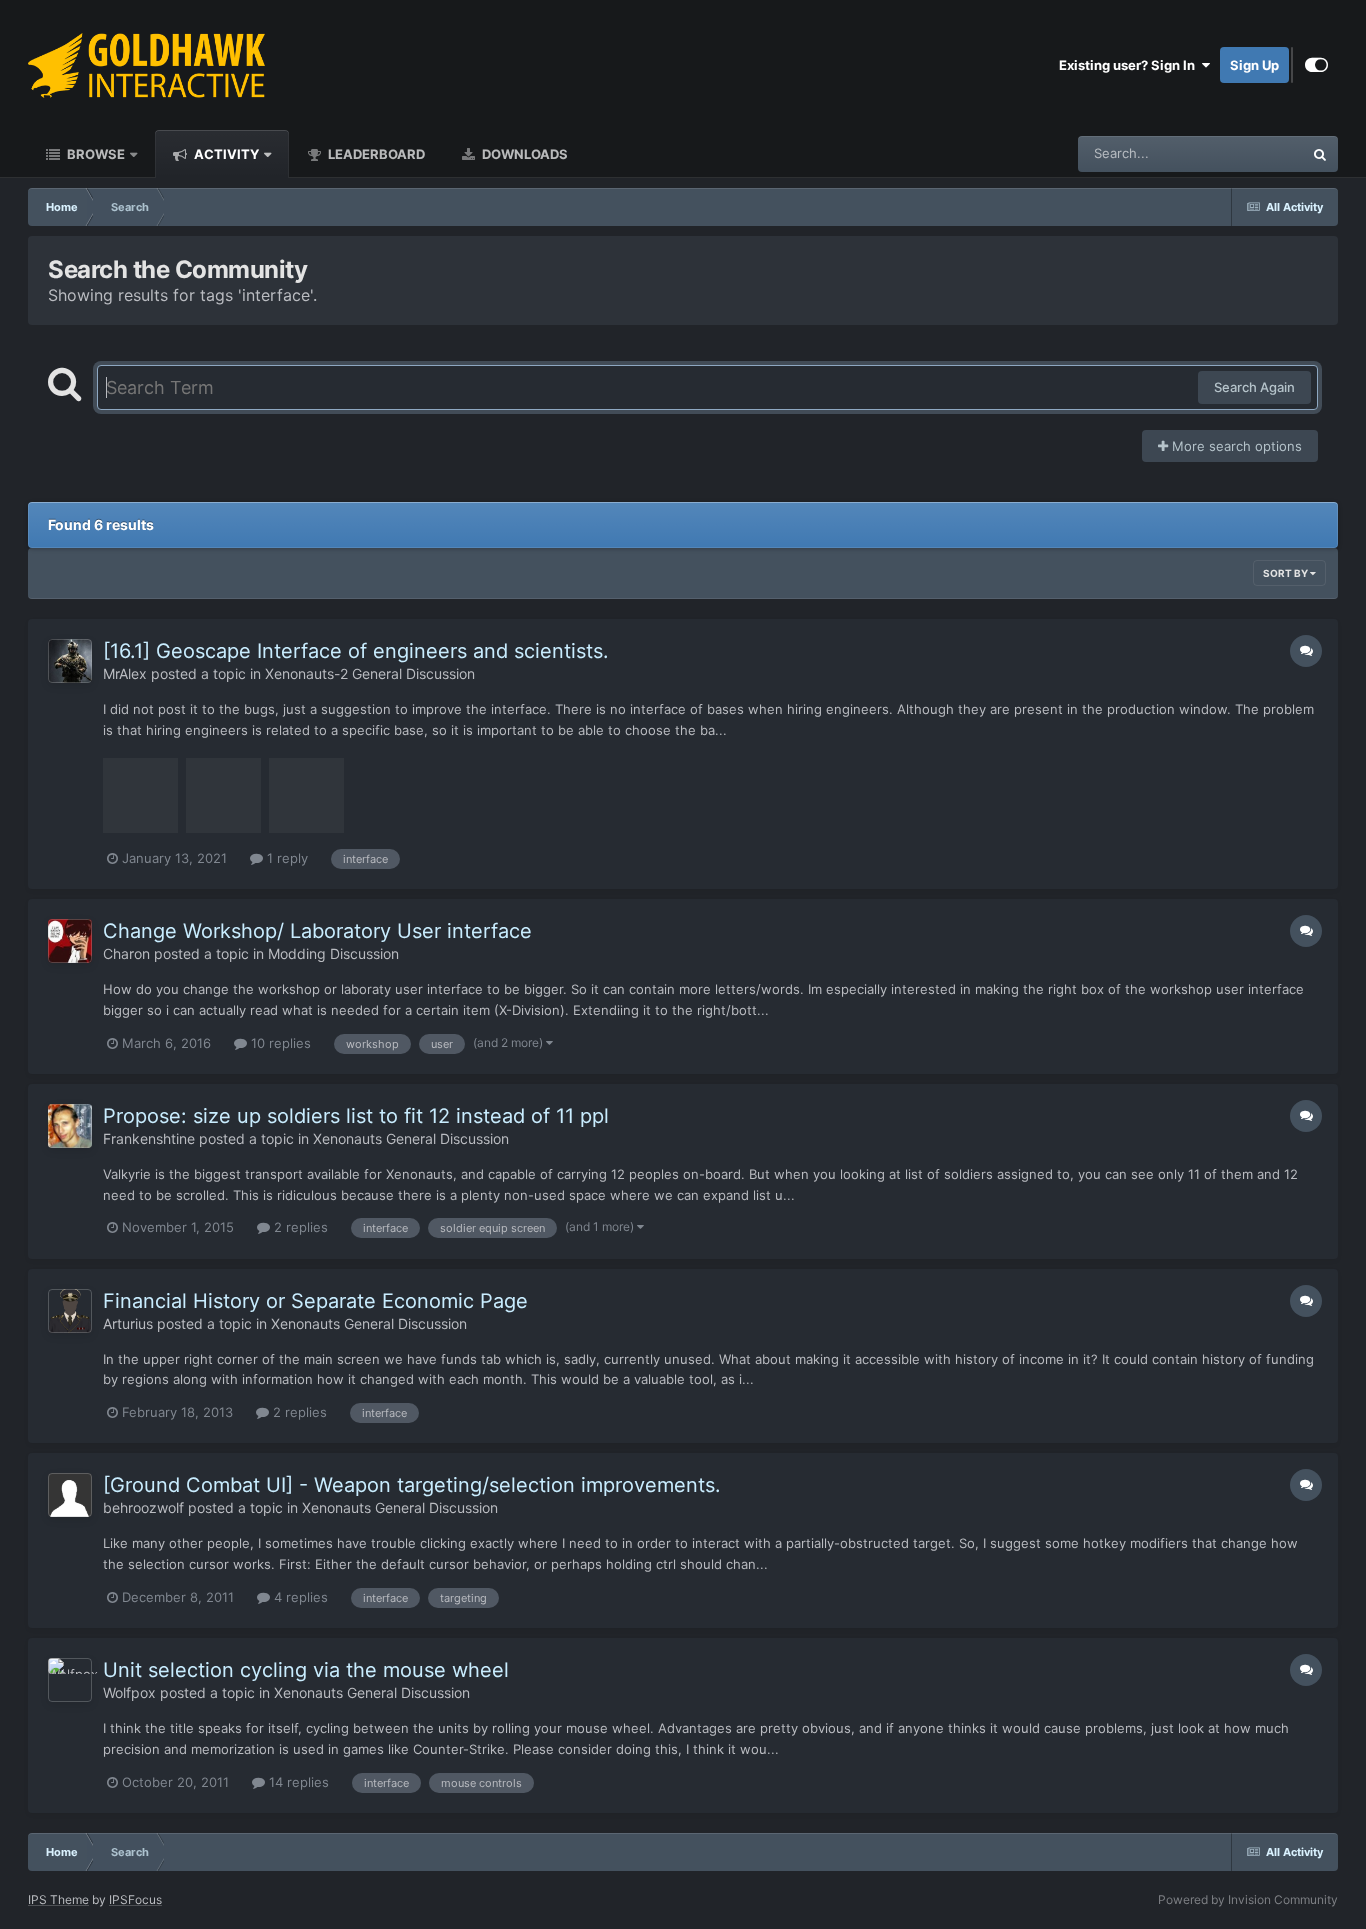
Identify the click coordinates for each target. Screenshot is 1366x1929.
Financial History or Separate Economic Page (315, 1301)
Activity (225, 154)
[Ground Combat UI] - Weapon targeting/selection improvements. (412, 1485)
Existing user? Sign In (1130, 65)
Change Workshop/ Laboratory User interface (317, 931)
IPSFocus (135, 1899)
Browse (94, 154)
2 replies (299, 1227)
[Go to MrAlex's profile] (70, 661)
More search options (1235, 446)
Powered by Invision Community (1248, 1899)
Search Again (1254, 387)
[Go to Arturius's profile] (70, 1311)
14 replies (297, 1782)
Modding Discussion (333, 953)
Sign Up (1254, 65)
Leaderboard (375, 154)
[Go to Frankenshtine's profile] (70, 1126)
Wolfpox (129, 1692)
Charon (126, 953)
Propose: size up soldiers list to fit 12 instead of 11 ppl (356, 1116)
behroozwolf (143, 1507)
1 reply (285, 858)
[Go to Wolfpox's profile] (70, 1680)
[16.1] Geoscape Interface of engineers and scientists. (356, 651)
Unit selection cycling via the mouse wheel (306, 1670)
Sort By (1286, 573)
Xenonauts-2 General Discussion (370, 673)
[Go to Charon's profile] (70, 941)
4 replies (299, 1597)
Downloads (523, 154)
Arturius (128, 1323)
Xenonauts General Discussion (411, 1138)
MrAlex (125, 673)
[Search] (1320, 154)
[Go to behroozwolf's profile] (70, 1495)
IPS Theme (58, 1899)
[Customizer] (1316, 65)
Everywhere (1241, 153)
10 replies (279, 1043)
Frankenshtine (149, 1138)
